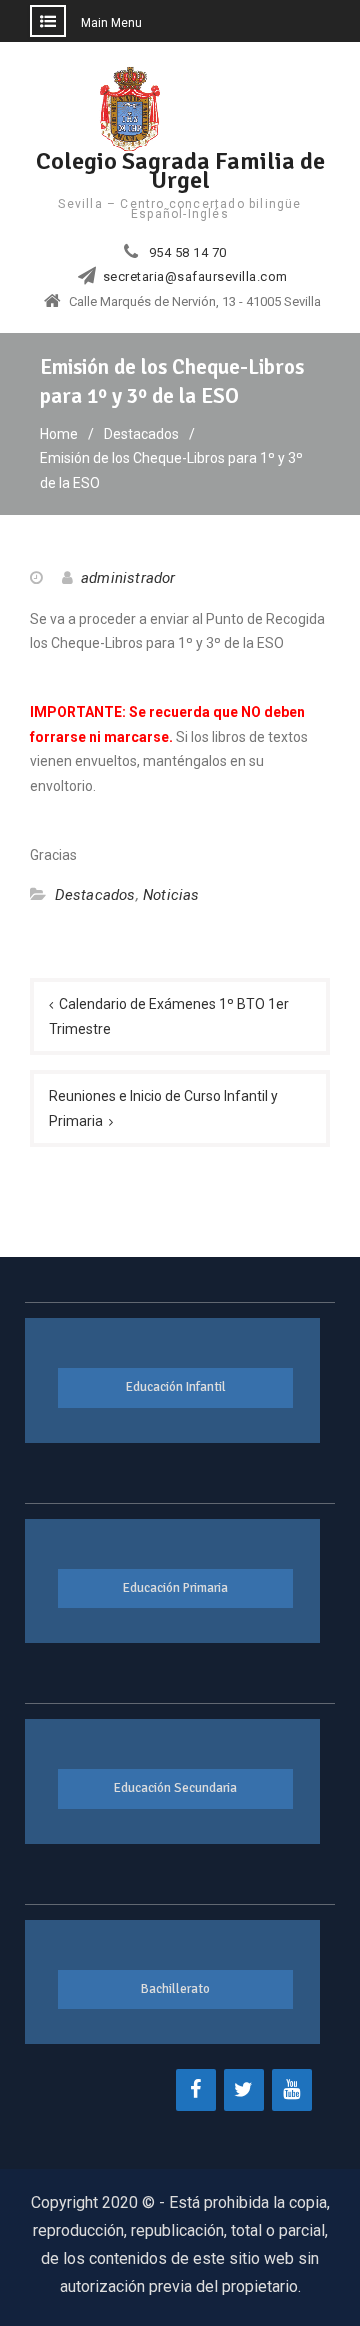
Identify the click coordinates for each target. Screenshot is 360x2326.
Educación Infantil (176, 1387)
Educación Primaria (175, 1588)
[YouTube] (292, 2090)
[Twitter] (244, 2090)
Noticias (171, 895)
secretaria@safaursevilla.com (195, 277)
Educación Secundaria (175, 1788)
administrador (128, 578)
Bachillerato (175, 1989)
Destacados (95, 895)
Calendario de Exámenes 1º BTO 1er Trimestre (169, 1016)
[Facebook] (196, 2090)
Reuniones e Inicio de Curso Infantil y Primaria (163, 1108)
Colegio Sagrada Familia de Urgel (180, 170)
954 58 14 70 (188, 253)
